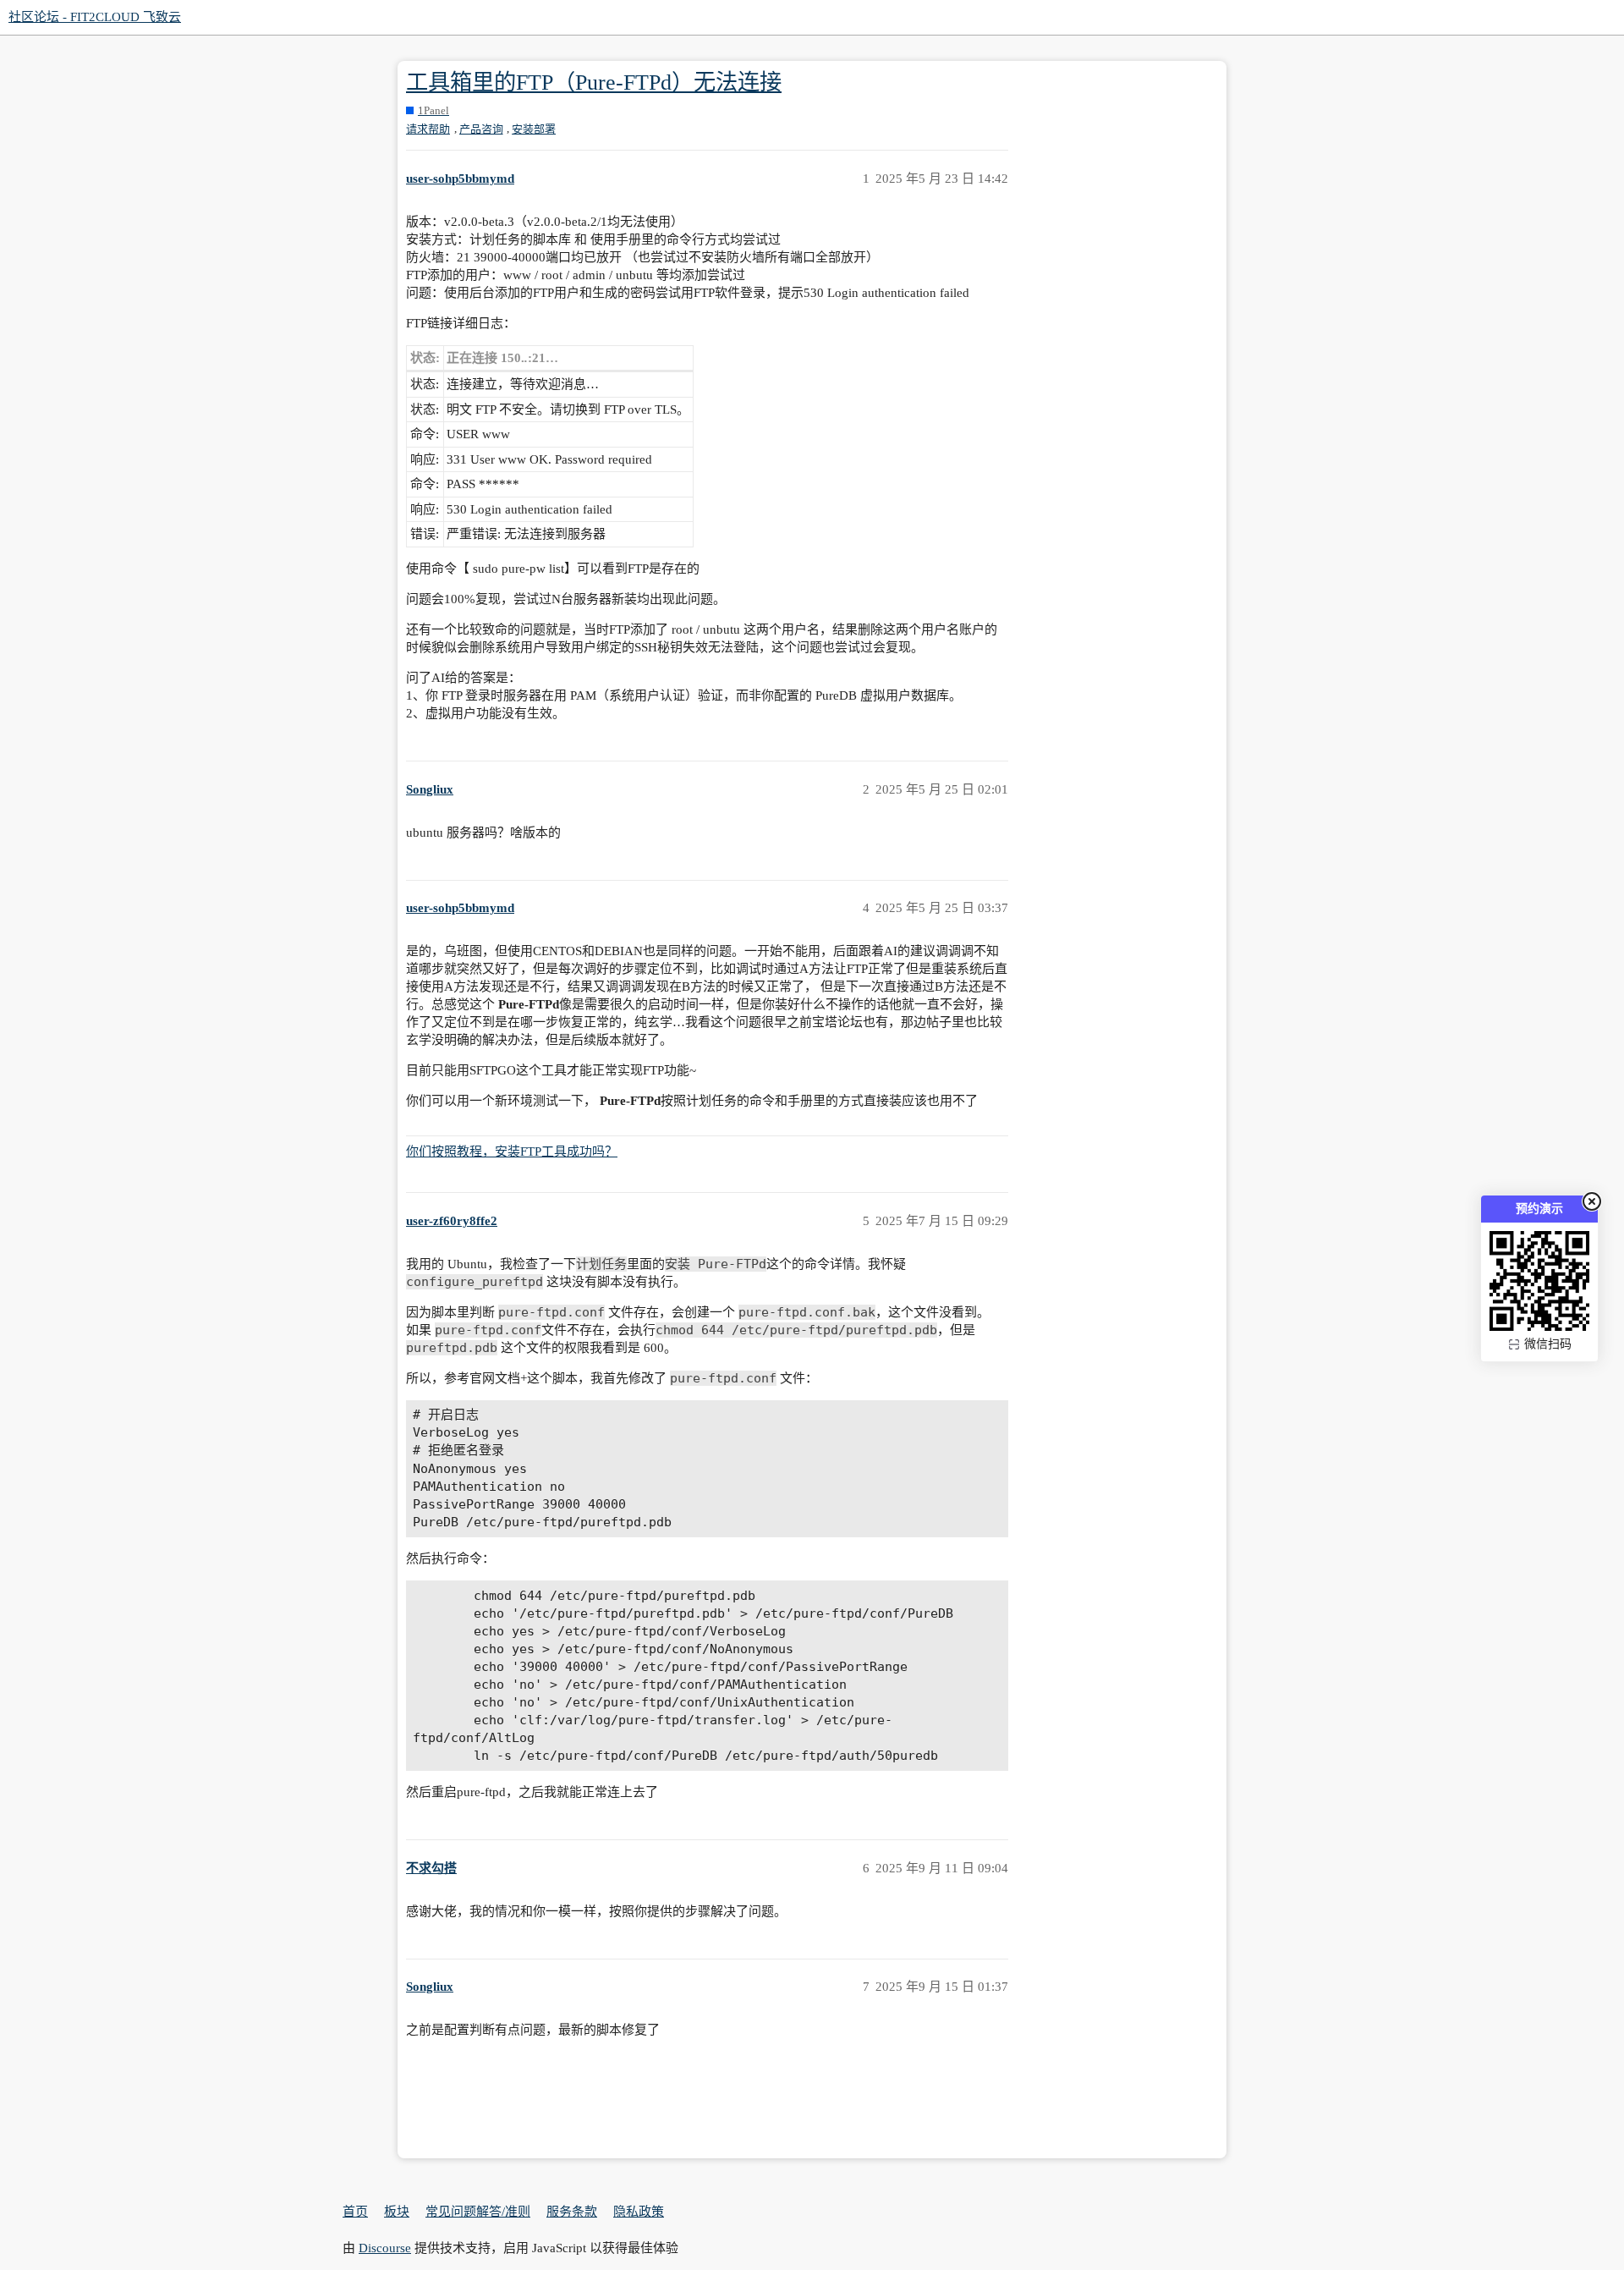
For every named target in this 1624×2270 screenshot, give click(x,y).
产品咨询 (481, 129)
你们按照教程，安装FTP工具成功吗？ (512, 1151)
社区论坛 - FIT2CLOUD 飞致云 (95, 17)
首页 (355, 2212)
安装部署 (534, 129)
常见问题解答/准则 (478, 2212)
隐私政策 (639, 2212)
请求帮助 (428, 129)
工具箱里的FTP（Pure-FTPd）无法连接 (594, 82)
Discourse (385, 2248)
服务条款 (572, 2212)
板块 (397, 2212)
